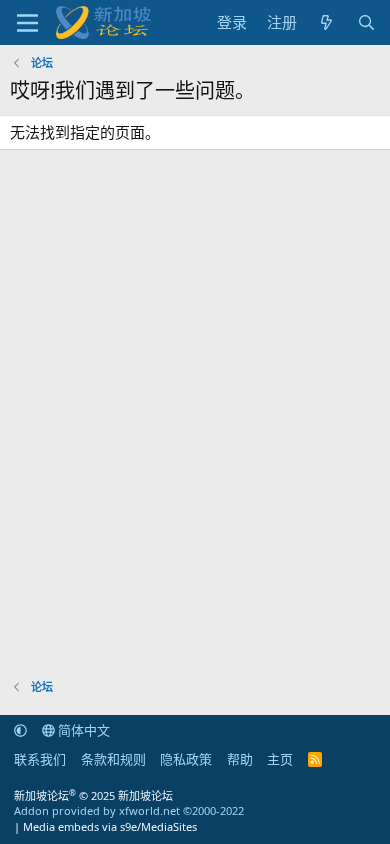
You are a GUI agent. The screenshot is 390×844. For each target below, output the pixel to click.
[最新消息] (326, 22)
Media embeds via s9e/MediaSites (110, 826)
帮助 (240, 759)
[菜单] (27, 23)
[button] (20, 730)
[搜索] (366, 22)
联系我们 (40, 759)
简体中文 (82, 730)
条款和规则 (113, 759)
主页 (280, 759)
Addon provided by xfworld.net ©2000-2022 (129, 810)
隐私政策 (186, 759)
